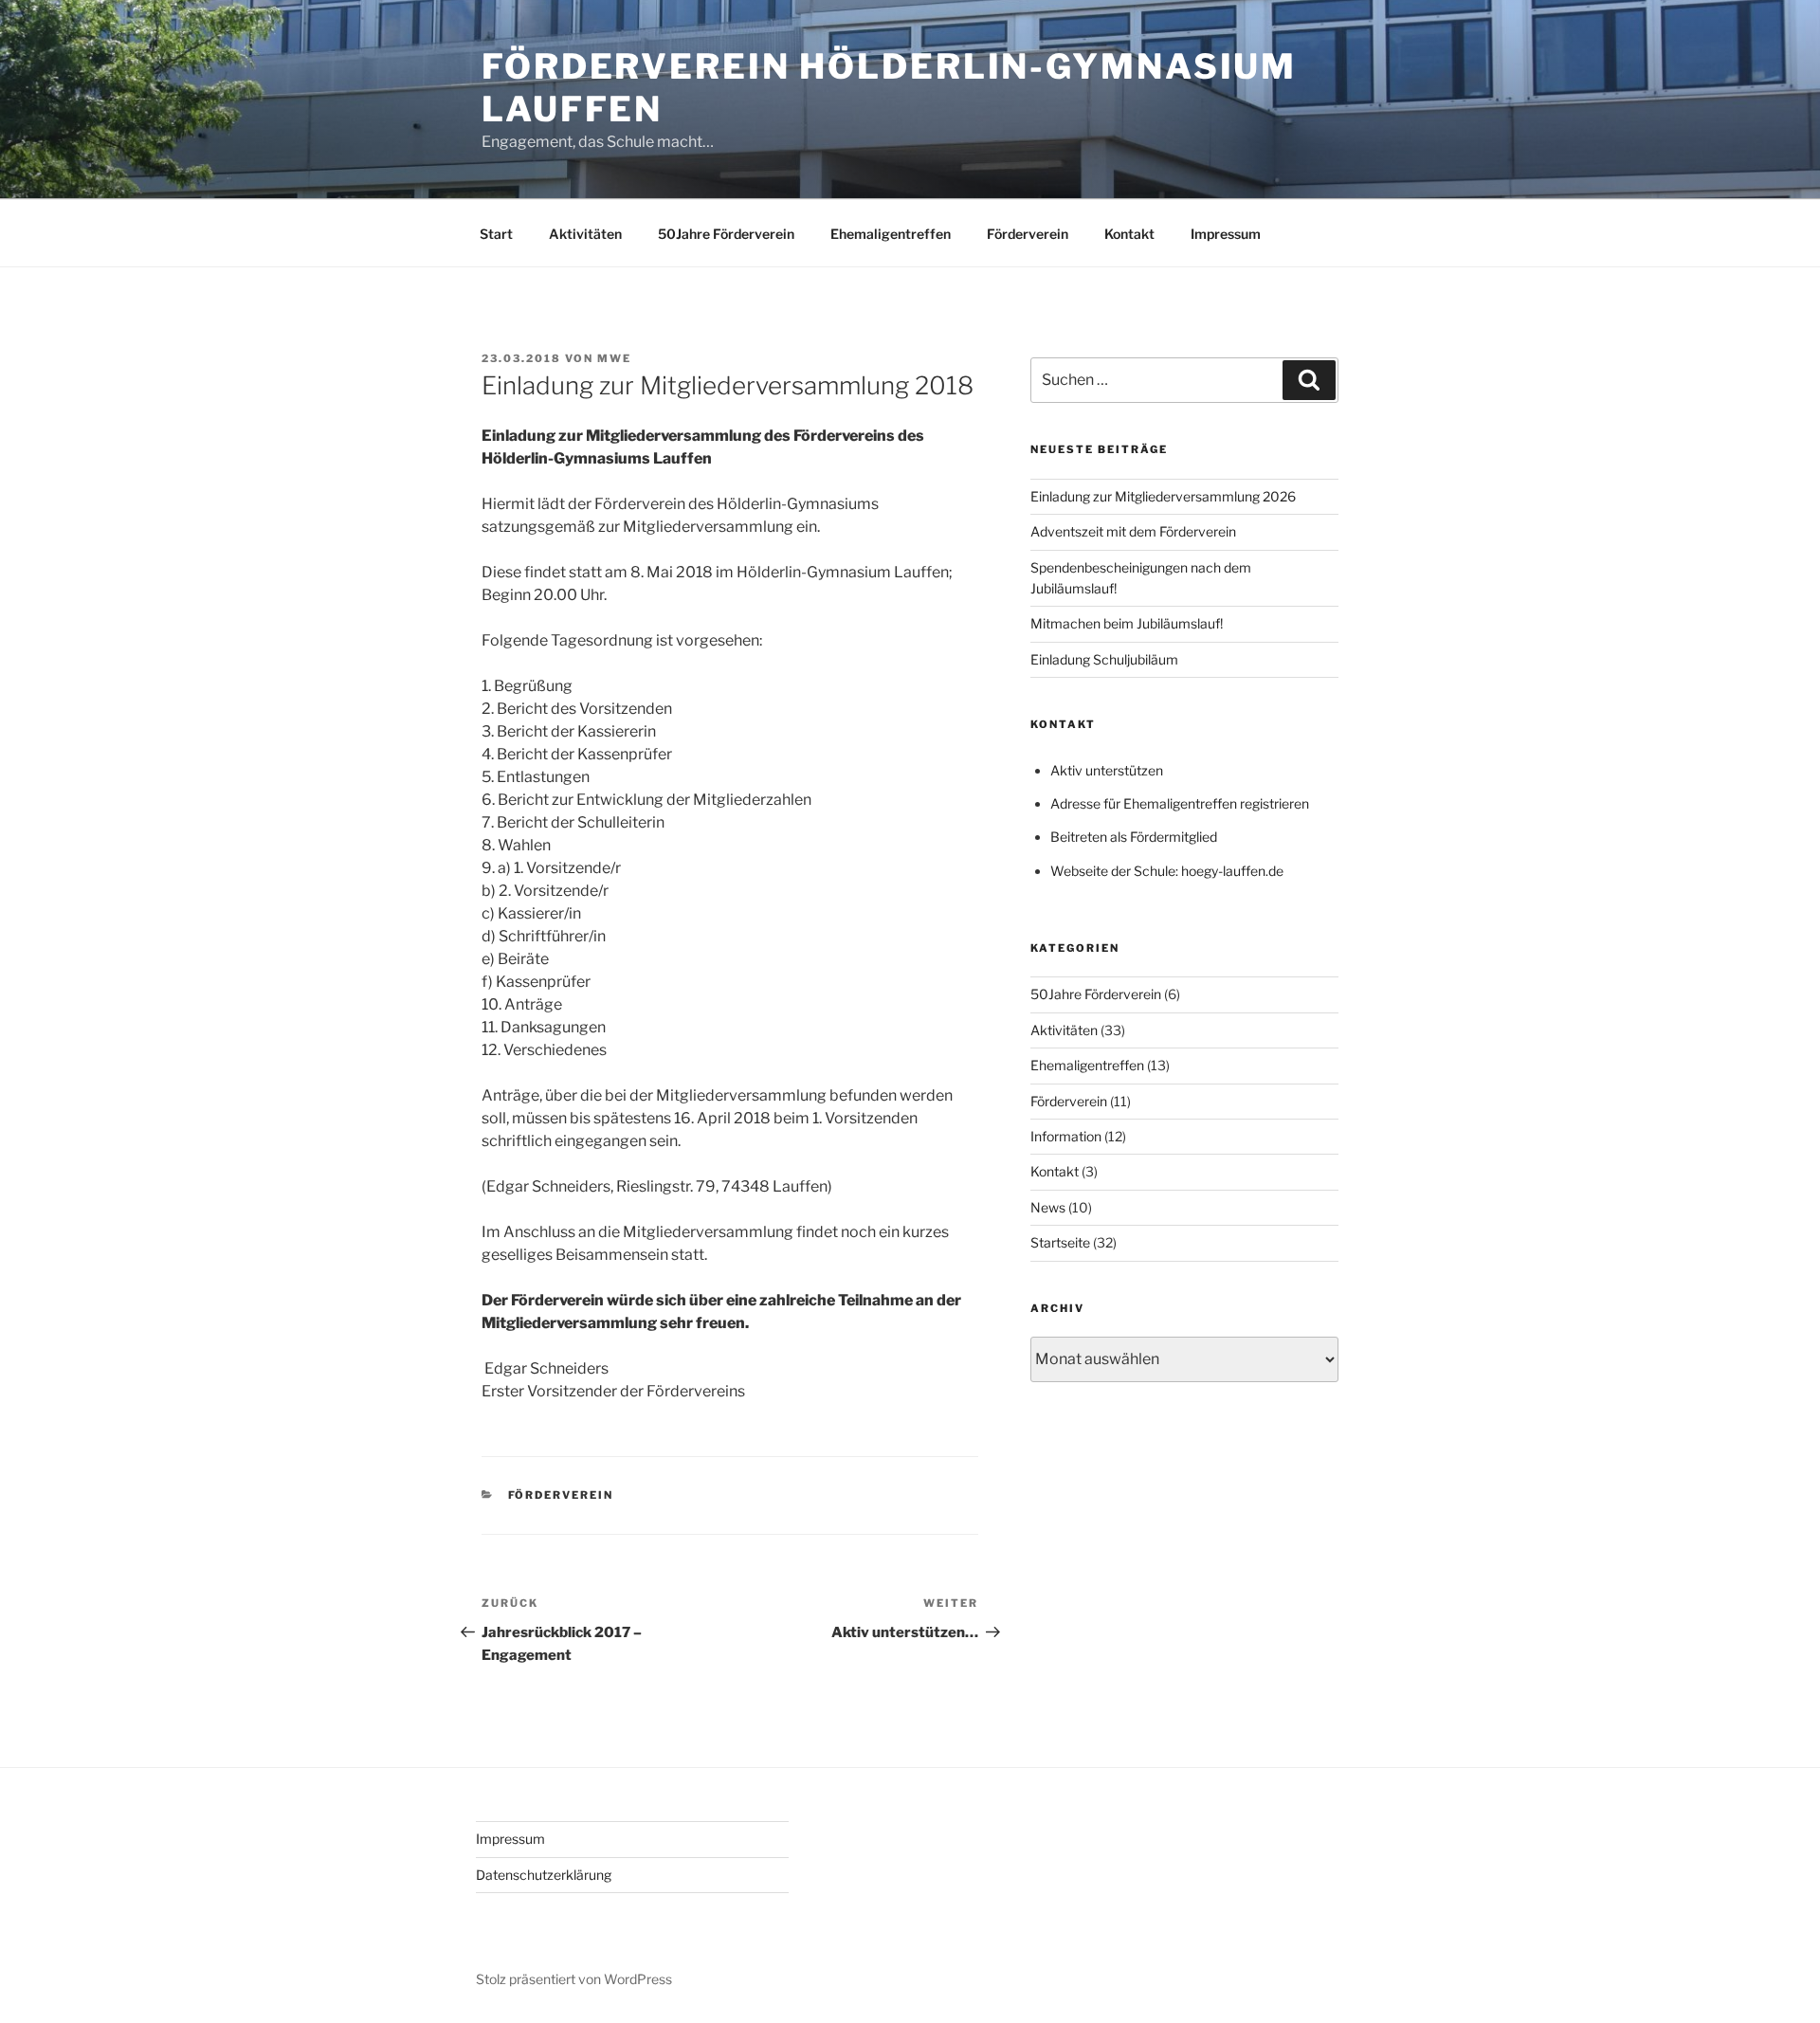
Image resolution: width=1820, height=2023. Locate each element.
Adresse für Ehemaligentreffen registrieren (1180, 803)
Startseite (1060, 1242)
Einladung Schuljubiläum (1104, 659)
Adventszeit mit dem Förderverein (1133, 531)
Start (496, 234)
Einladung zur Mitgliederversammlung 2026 (1163, 496)
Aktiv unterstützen (1107, 770)
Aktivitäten (585, 234)
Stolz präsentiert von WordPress (574, 1979)
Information (1066, 1136)
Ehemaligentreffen (891, 234)
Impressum (1226, 234)
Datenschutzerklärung (544, 1875)
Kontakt (1129, 234)
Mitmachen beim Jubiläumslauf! (1127, 623)
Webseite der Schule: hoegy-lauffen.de (1167, 871)
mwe (614, 358)
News (1048, 1207)
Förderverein (1028, 234)
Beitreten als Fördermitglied (1134, 837)
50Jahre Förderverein (726, 234)
